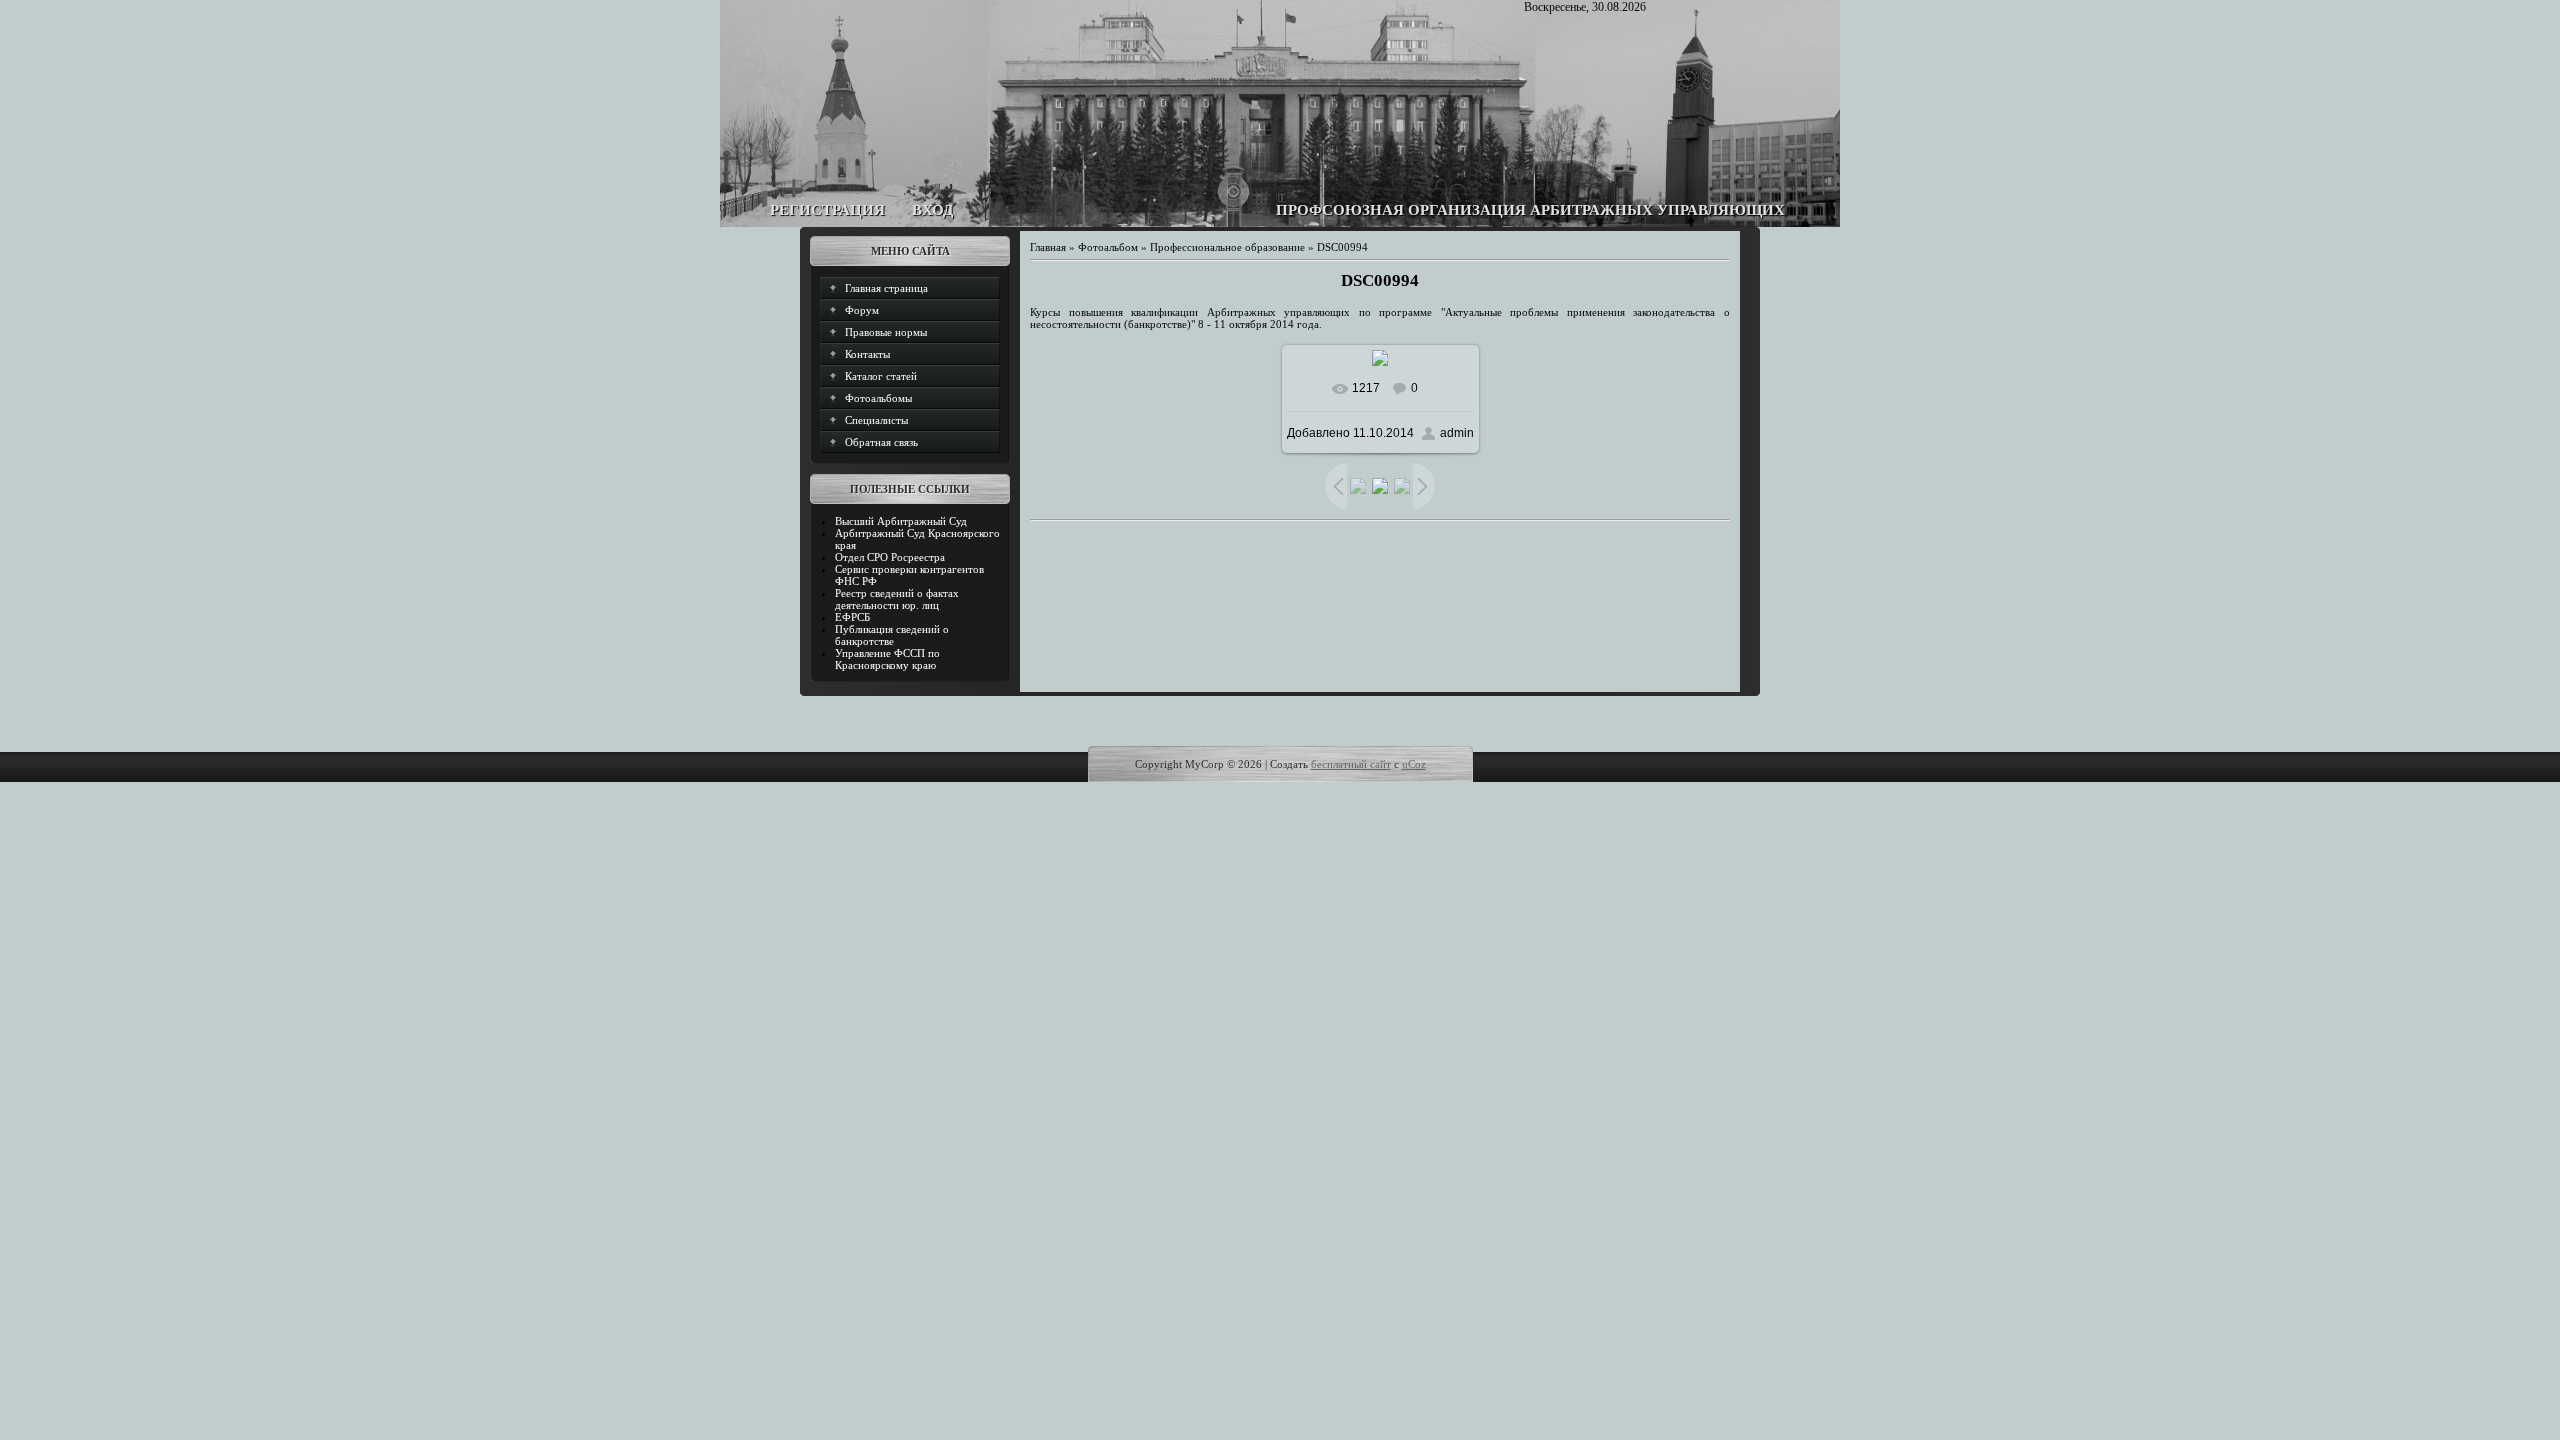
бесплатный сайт (1351, 764)
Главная (1048, 247)
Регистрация (827, 210)
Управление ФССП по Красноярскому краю (887, 659)
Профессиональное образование (1227, 247)
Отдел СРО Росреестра (890, 557)
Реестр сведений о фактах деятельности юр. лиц (897, 599)
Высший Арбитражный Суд (901, 521)
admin (1457, 433)
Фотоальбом (1108, 247)
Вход (932, 210)
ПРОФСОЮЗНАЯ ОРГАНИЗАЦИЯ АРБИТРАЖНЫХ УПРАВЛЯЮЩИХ (1530, 210)
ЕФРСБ (852, 617)
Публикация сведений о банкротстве (892, 635)
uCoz (1414, 764)
